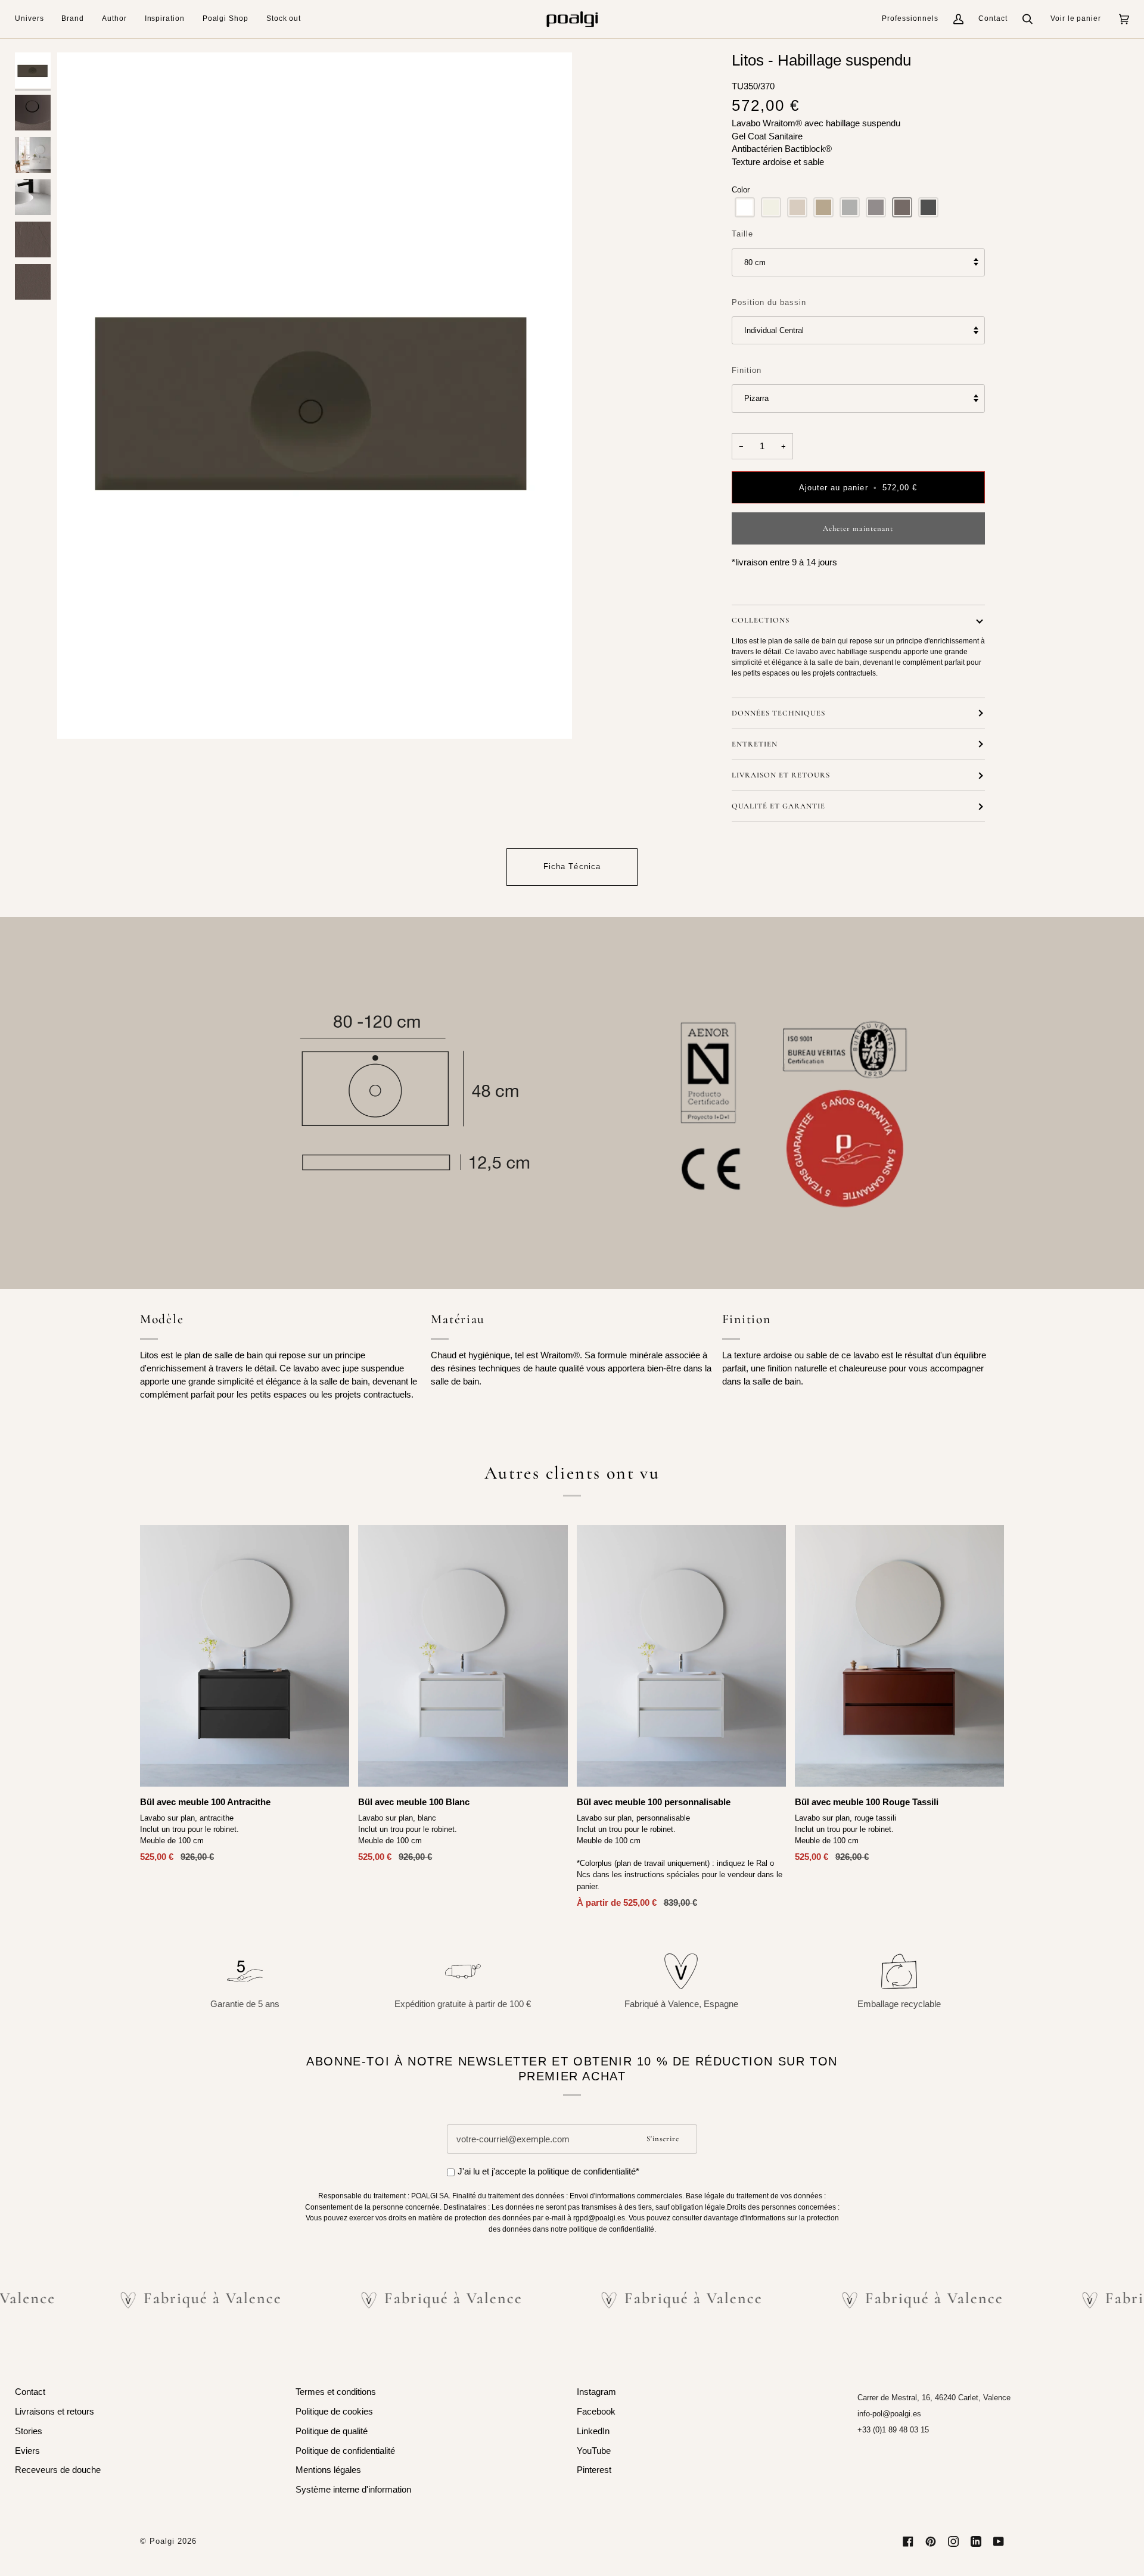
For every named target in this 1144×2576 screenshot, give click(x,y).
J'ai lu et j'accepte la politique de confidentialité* (548, 2171)
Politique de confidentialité (345, 2451)
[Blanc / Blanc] (681, 1656)
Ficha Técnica (572, 867)
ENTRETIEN (755, 744)
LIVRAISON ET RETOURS (781, 775)
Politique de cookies (334, 2412)
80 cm (755, 262)
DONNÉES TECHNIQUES (778, 713)
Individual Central (774, 330)
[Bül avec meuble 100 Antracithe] (245, 1656)
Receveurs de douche (58, 2470)
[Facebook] (908, 2541)
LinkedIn (593, 2431)
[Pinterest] (931, 2541)
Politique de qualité (332, 2431)
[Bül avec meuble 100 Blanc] (463, 1656)
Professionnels (910, 18)
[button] (34, 19)
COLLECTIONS (761, 620)
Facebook (596, 2412)
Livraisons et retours (55, 2412)
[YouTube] (999, 2541)
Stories (29, 2431)
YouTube (594, 2451)
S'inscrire (663, 2139)
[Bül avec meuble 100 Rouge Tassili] (899, 1656)
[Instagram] (953, 2541)
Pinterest (594, 2470)
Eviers (27, 2451)
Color (741, 190)
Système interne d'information (353, 2490)
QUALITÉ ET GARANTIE (778, 806)
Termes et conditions (336, 2392)
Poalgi (162, 2541)
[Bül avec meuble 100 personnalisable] (681, 1656)
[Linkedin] (976, 2541)
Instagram (596, 2392)
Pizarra (756, 398)
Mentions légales (328, 2470)
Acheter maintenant (858, 528)
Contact (993, 18)
